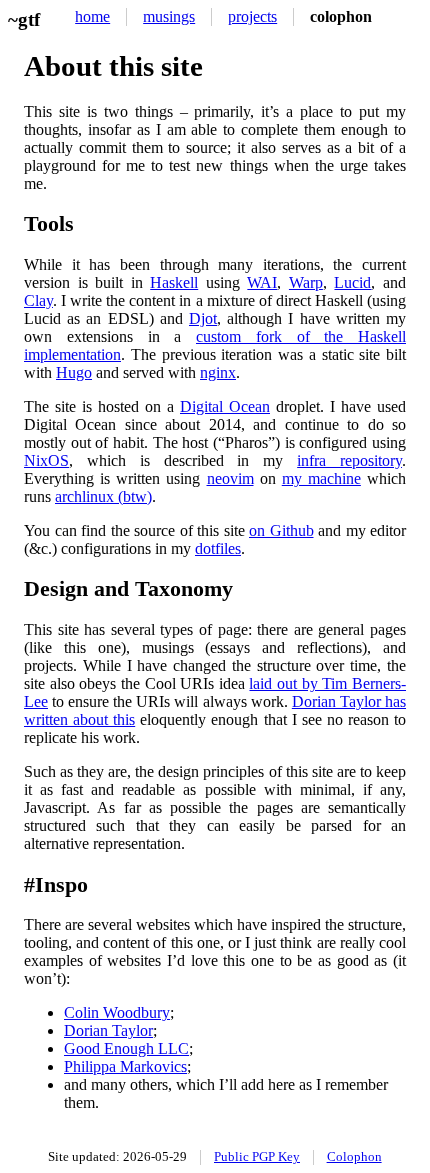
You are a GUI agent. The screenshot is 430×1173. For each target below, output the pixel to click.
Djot (203, 318)
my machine (321, 478)
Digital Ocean (225, 406)
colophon (341, 16)
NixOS (46, 460)
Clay (38, 300)
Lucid (352, 282)
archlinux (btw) (103, 496)
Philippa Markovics (125, 1066)
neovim (230, 478)
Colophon (354, 1157)
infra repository (349, 460)
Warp (306, 282)
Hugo (74, 372)
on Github (281, 530)
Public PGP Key (257, 1157)
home (92, 16)
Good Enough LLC (126, 1048)
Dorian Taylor (108, 1030)
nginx (218, 372)
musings (169, 16)
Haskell (174, 282)
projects (252, 16)
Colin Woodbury (117, 1012)
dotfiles (218, 548)
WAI (262, 282)
